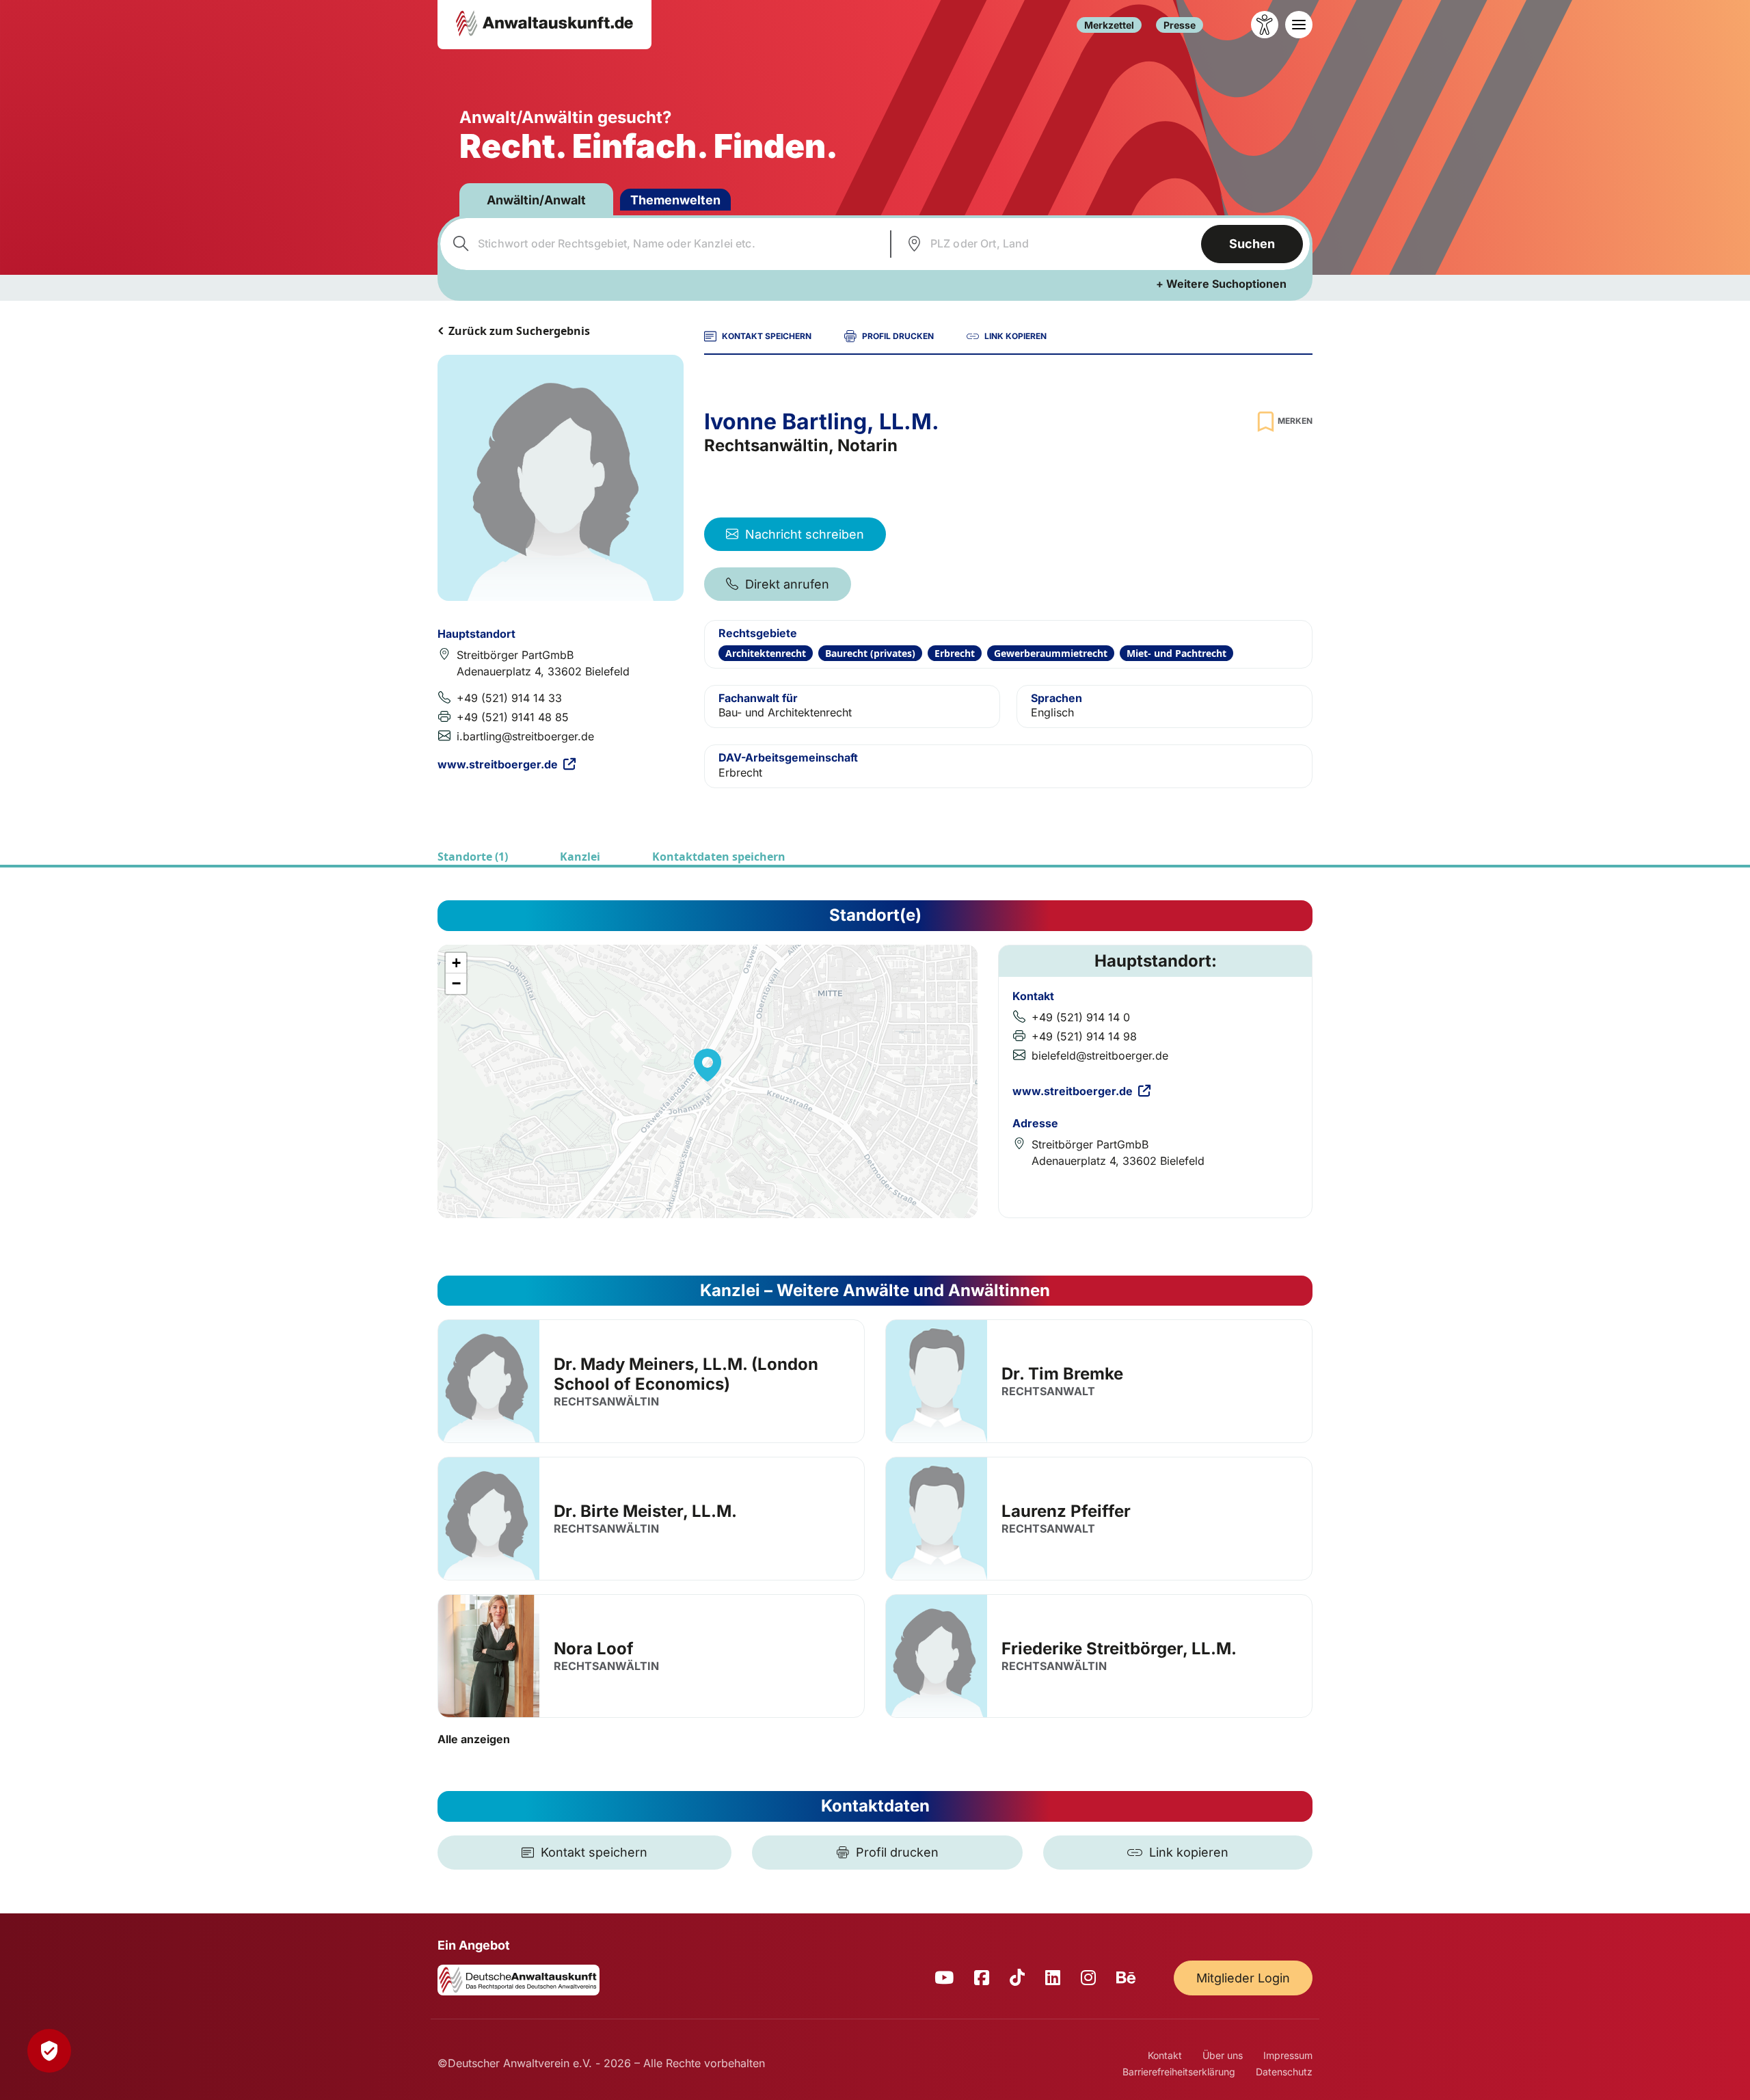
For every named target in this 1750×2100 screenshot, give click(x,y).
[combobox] (663, 244)
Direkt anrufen (787, 584)
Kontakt (1165, 2055)
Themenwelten (675, 200)
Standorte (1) (473, 857)
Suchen (1252, 244)
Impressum (1288, 2055)
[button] (708, 1065)
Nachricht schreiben (805, 534)
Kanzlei (580, 857)
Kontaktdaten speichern (719, 857)
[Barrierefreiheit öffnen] (1265, 25)
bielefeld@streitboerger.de (1100, 1055)
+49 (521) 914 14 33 (509, 698)
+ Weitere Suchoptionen (1221, 284)
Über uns (1223, 2055)
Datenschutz (1284, 2072)
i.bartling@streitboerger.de (525, 736)
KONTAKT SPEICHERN (767, 336)
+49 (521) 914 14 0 (1081, 1017)
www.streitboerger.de (498, 764)
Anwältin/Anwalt (536, 200)
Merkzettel (1109, 25)
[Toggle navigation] (1299, 25)
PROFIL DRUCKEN (898, 336)
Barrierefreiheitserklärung (1179, 2072)
